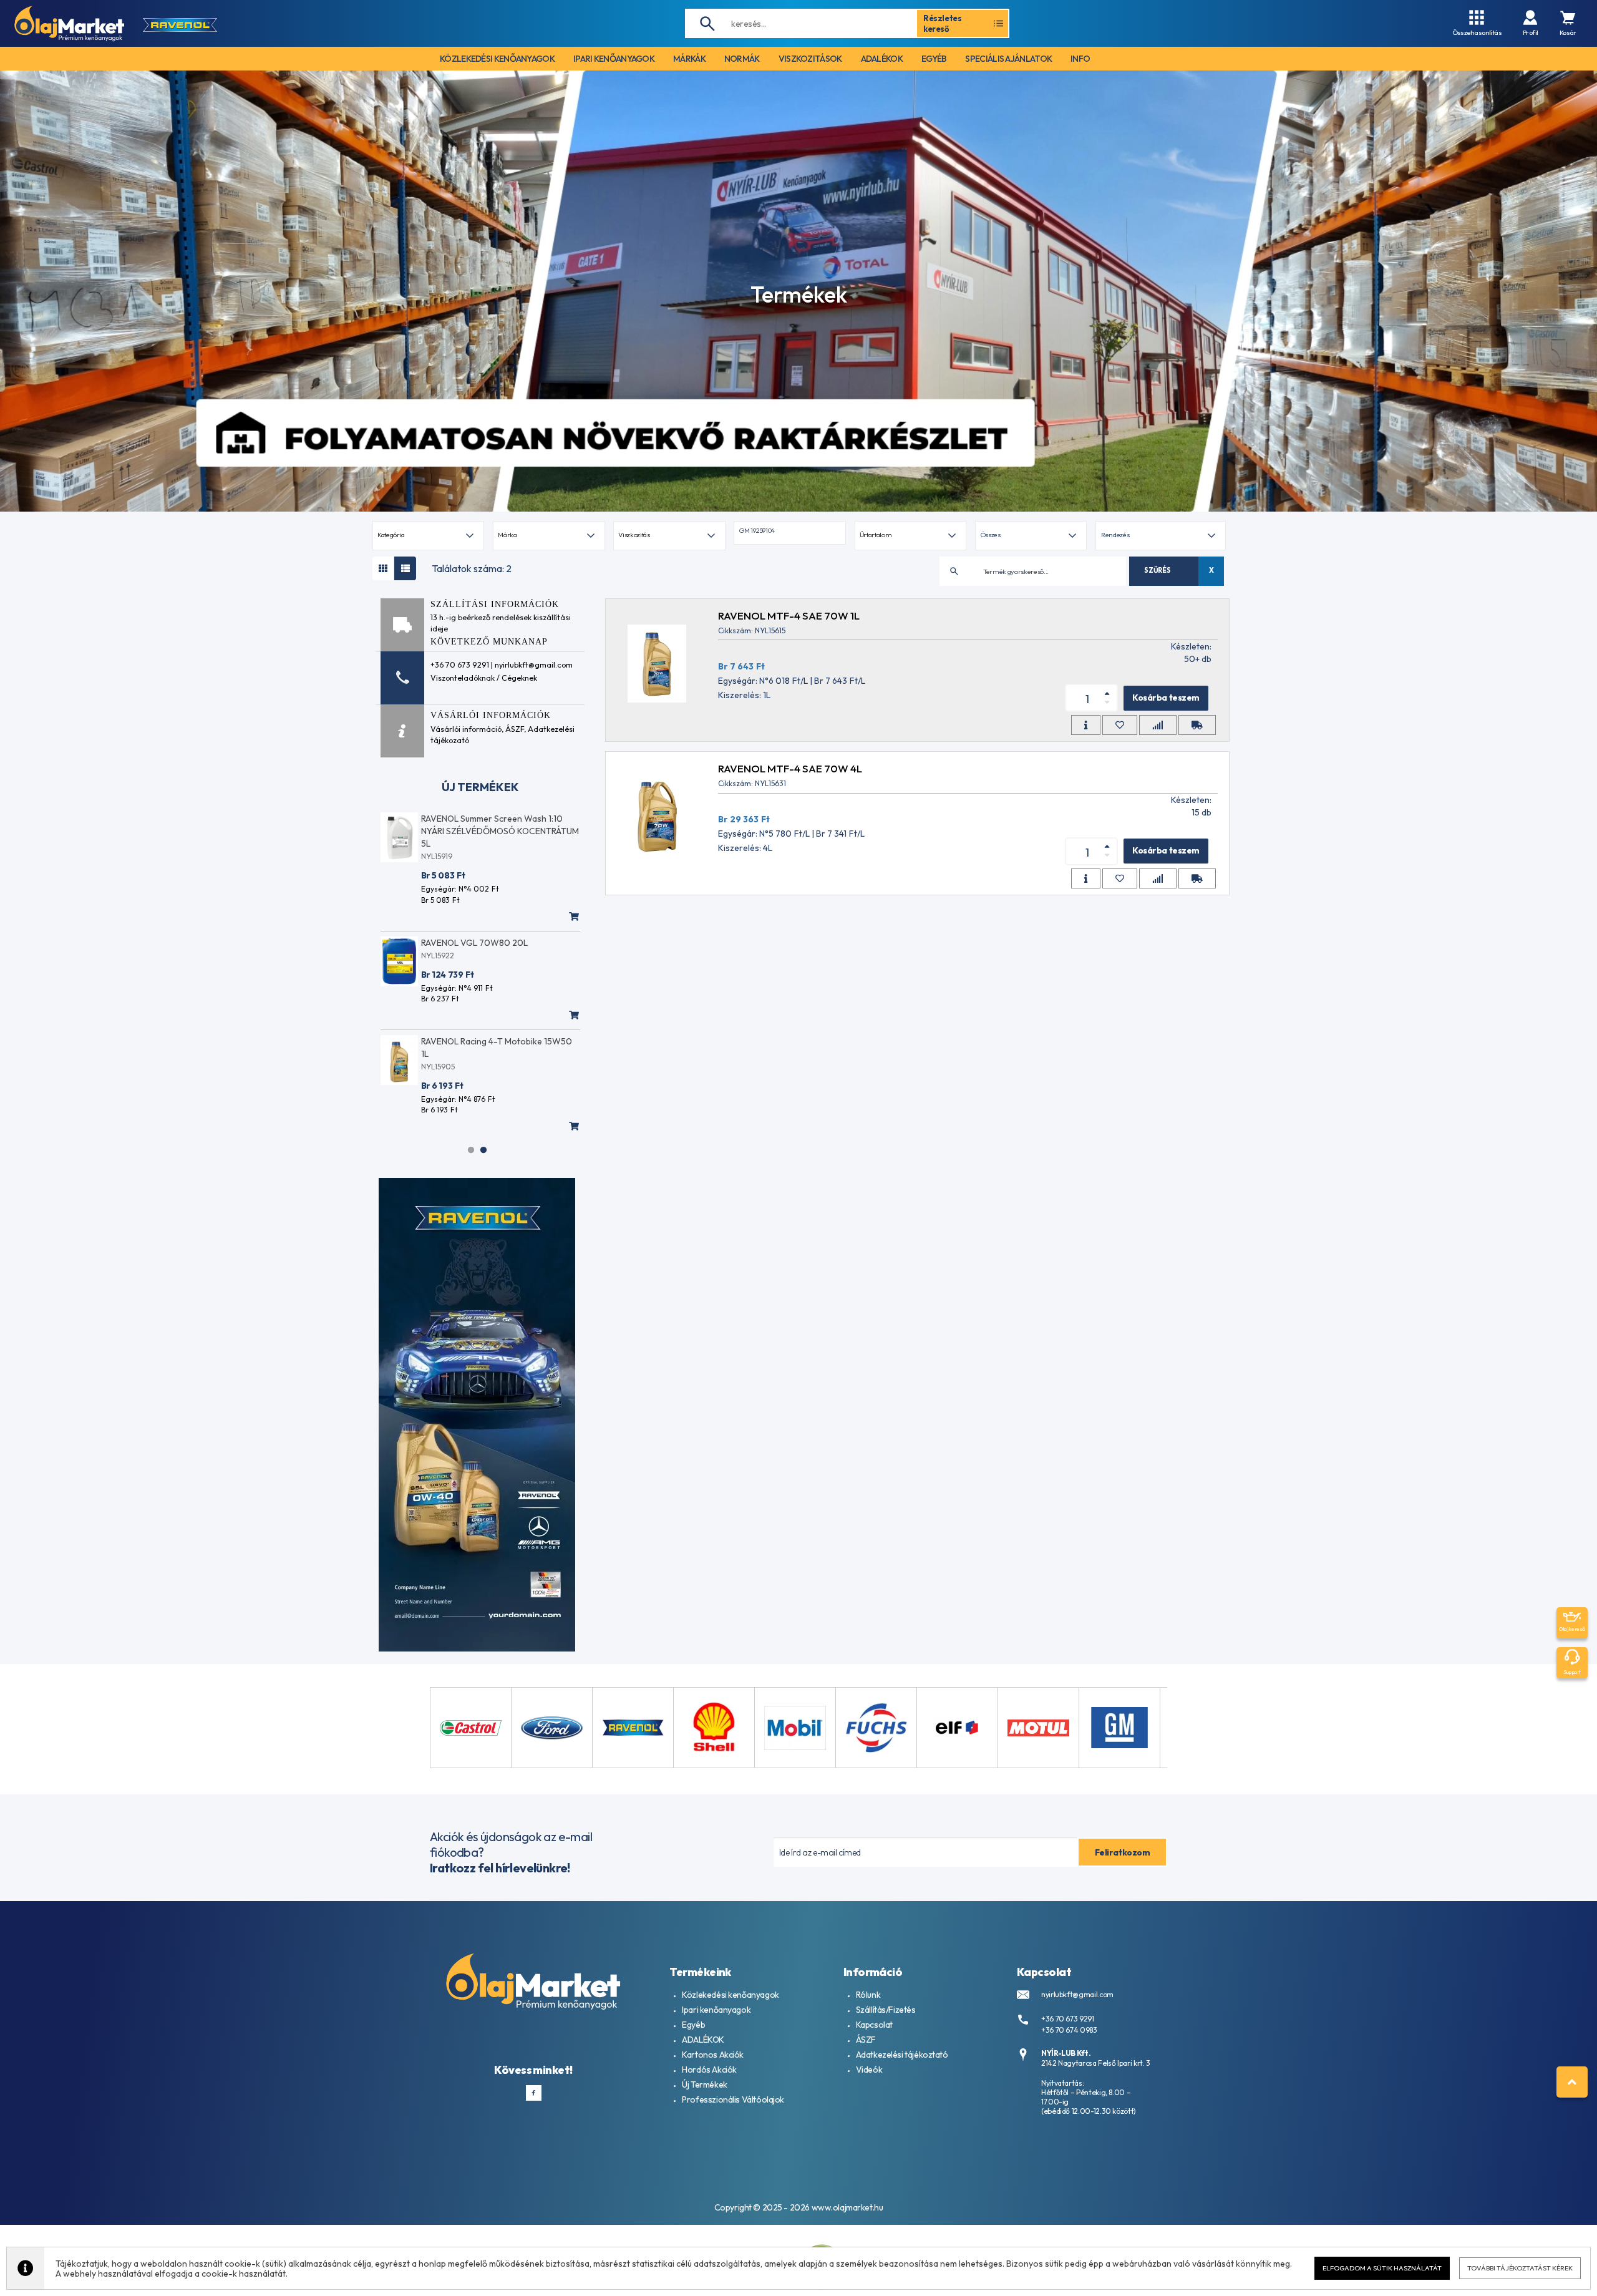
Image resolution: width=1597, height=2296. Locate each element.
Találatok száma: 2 (472, 568)
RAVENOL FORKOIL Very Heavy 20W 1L (497, 819)
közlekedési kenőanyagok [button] (497, 59)
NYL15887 (437, 1029)
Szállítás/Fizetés (886, 2010)
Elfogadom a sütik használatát (1382, 2268)
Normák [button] (742, 59)
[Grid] (383, 568)
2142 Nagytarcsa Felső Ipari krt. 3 (1096, 2063)
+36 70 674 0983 (1069, 2030)
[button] (789, 533)
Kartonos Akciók (713, 2055)
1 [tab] (471, 1150)
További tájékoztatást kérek (1520, 2268)
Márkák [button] (689, 59)
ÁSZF (515, 729)
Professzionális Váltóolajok (733, 2099)
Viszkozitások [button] (810, 59)
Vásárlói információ (466, 729)
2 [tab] (483, 1150)
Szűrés (1157, 570)
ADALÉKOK (703, 2040)
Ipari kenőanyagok (716, 2010)
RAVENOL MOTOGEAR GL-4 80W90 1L (497, 918)
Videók (869, 2070)
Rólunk (868, 1995)
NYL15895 (437, 931)
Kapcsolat (874, 2025)
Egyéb (693, 2025)
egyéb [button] (934, 59)
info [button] (1080, 59)
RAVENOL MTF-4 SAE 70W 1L (789, 615)
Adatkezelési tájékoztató (902, 2055)
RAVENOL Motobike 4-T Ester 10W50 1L (499, 1016)
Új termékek (480, 787)
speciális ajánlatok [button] (1008, 59)
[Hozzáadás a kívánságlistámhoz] (1120, 725)
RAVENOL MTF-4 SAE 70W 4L (790, 768)
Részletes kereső (943, 23)
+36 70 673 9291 (1068, 2019)
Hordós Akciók (709, 2070)
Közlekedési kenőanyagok (730, 1995)
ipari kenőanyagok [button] (614, 59)
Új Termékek (704, 2084)
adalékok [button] (882, 59)
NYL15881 (436, 831)
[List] (405, 568)
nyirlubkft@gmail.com (1077, 1994)
